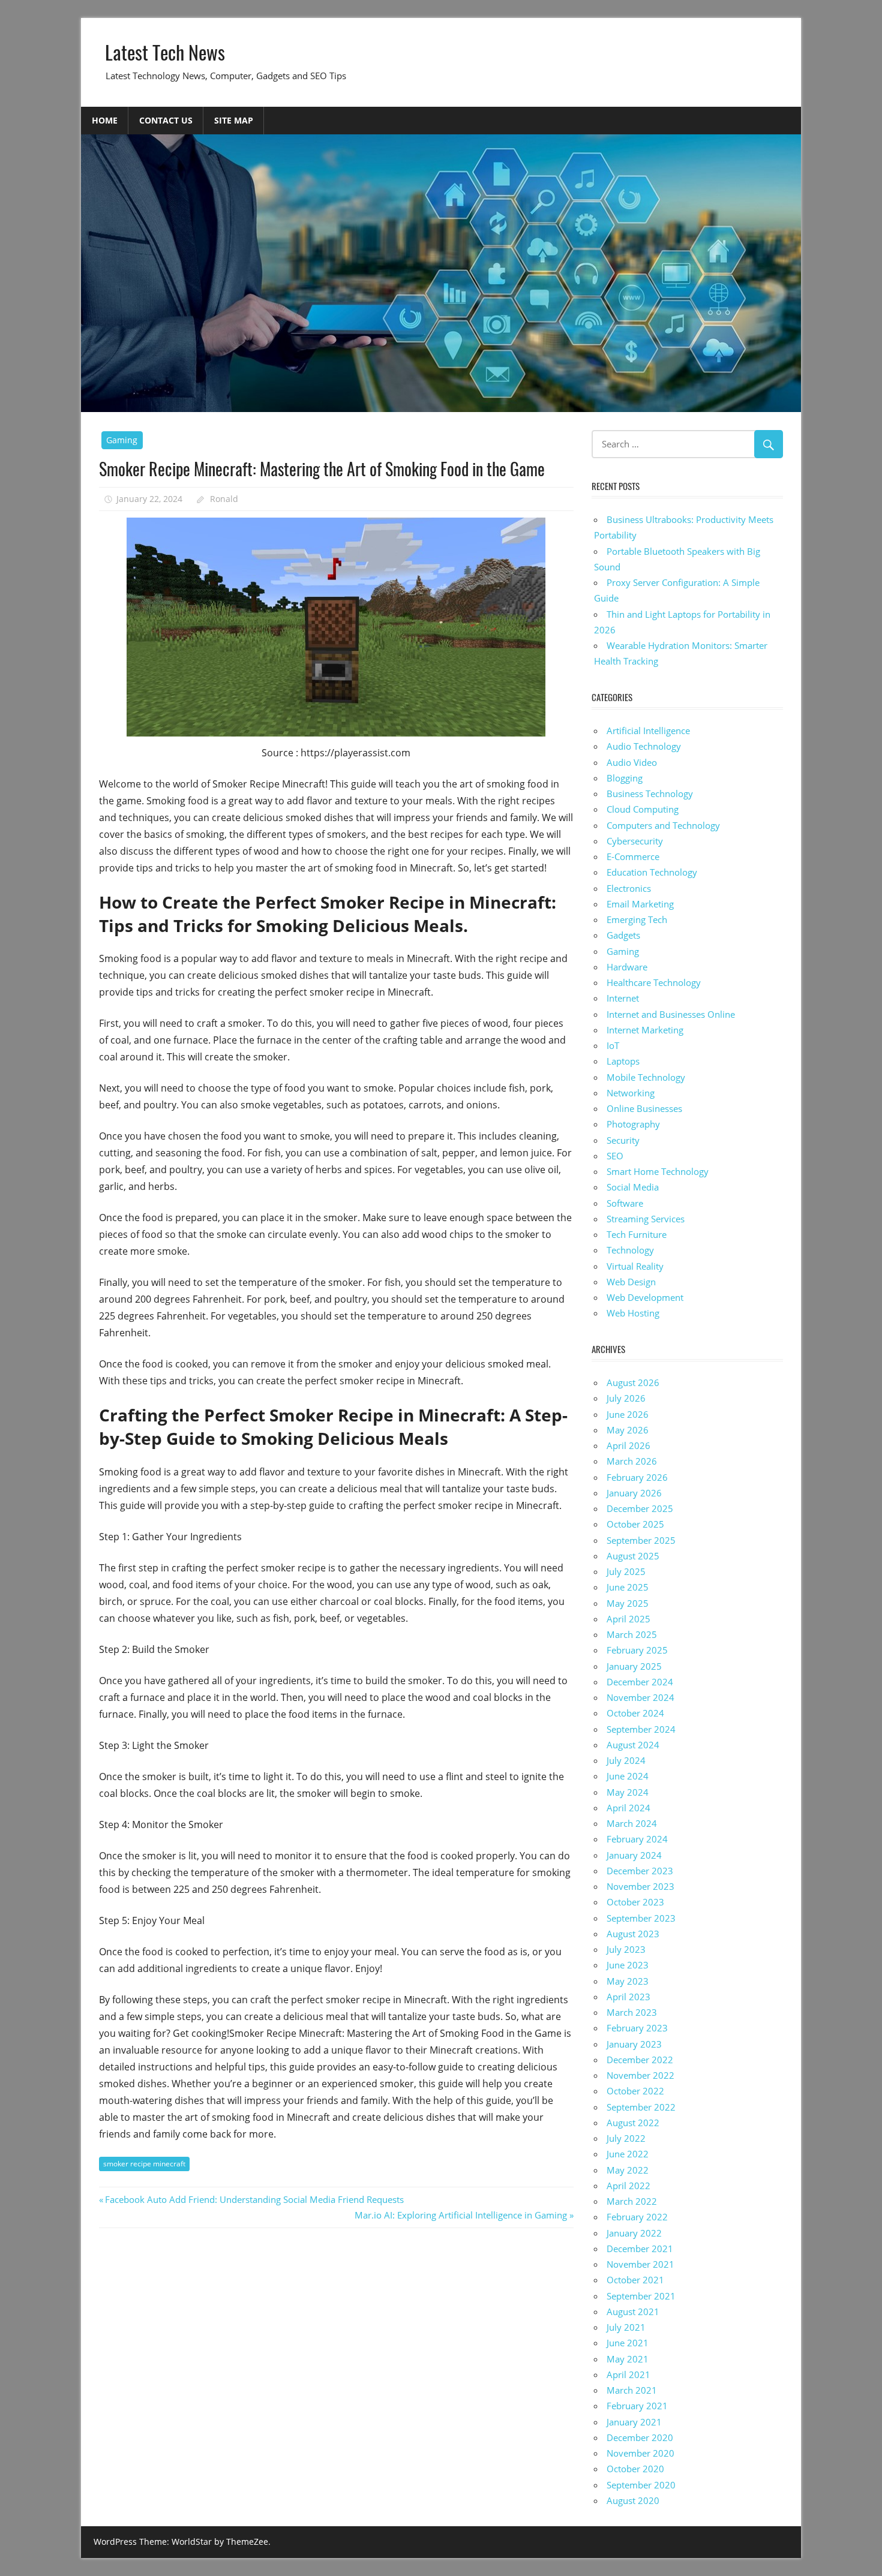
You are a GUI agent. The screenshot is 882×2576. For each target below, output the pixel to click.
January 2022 (634, 2233)
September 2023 (641, 1918)
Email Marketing (640, 904)
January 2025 (634, 1666)
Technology (630, 1250)
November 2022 (640, 2075)
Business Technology (650, 793)
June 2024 (628, 1776)
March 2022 (632, 2201)
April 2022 (628, 2186)
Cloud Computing (643, 809)
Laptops (623, 1061)
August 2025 (633, 1556)
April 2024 (628, 1808)
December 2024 (640, 1682)
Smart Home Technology (658, 1171)
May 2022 (628, 2170)
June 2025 (628, 1587)
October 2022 (635, 2091)
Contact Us (166, 120)
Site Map (234, 120)
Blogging (625, 778)
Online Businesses (644, 1108)
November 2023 (640, 1886)
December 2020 (640, 2437)
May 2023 (628, 1981)
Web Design (631, 1282)
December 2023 (640, 1871)
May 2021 (628, 2359)
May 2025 (628, 1603)
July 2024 (626, 1760)
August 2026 (633, 1382)
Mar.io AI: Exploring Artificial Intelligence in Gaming (461, 2215)
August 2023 (633, 1934)
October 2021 (635, 2280)
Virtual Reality (635, 1266)
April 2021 (628, 2374)
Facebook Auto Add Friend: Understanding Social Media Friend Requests (254, 2199)
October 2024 (635, 1713)
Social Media (633, 1187)
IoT (613, 1045)
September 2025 (641, 1540)
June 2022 (628, 2154)
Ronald (224, 499)
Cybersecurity (635, 841)
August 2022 (633, 2123)
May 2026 (628, 1430)
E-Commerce (633, 856)
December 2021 (640, 2249)
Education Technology (652, 872)
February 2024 (637, 1839)
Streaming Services (646, 1219)
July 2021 (626, 2327)
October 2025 (635, 1524)
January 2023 (634, 2044)
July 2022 (626, 2138)
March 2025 (632, 1634)
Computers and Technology (663, 825)
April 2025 (628, 1619)
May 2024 (628, 1792)
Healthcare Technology (654, 982)
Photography (633, 1124)
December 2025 (640, 1508)
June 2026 (628, 1414)
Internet (623, 998)
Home (105, 120)
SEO (615, 1156)
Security (623, 1140)
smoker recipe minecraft (144, 2164)
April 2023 (628, 1997)
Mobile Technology (646, 1077)
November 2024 (640, 1697)
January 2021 (634, 2422)
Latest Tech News (165, 52)
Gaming (122, 440)
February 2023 (637, 2028)
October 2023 (635, 1902)
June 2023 (628, 1965)
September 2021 (641, 2296)
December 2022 (640, 2060)
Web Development (645, 1297)
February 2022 (637, 2217)
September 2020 (641, 2485)
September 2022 (641, 2107)
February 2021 (637, 2406)
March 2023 (632, 2012)
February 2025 (637, 1650)
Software (625, 1203)
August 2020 (633, 2500)
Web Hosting (633, 1313)
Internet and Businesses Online (671, 1014)
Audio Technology (644, 746)
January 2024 (634, 1855)
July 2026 (626, 1398)
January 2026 (634, 1493)
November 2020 (640, 2453)
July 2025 (626, 1571)
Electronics (629, 888)
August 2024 (633, 1745)
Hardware (627, 967)
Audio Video (632, 762)
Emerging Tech (637, 919)
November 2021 (640, 2264)
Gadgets (623, 935)
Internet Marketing (645, 1030)
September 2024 (641, 1729)
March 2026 (632, 1461)
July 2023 (626, 1949)
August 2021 (633, 2312)
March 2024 (632, 1823)
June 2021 (628, 2343)
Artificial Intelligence (648, 731)
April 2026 (628, 1445)
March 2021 (632, 2390)
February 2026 (637, 1477)
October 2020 (635, 2469)
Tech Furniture (637, 1234)
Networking (631, 1093)
